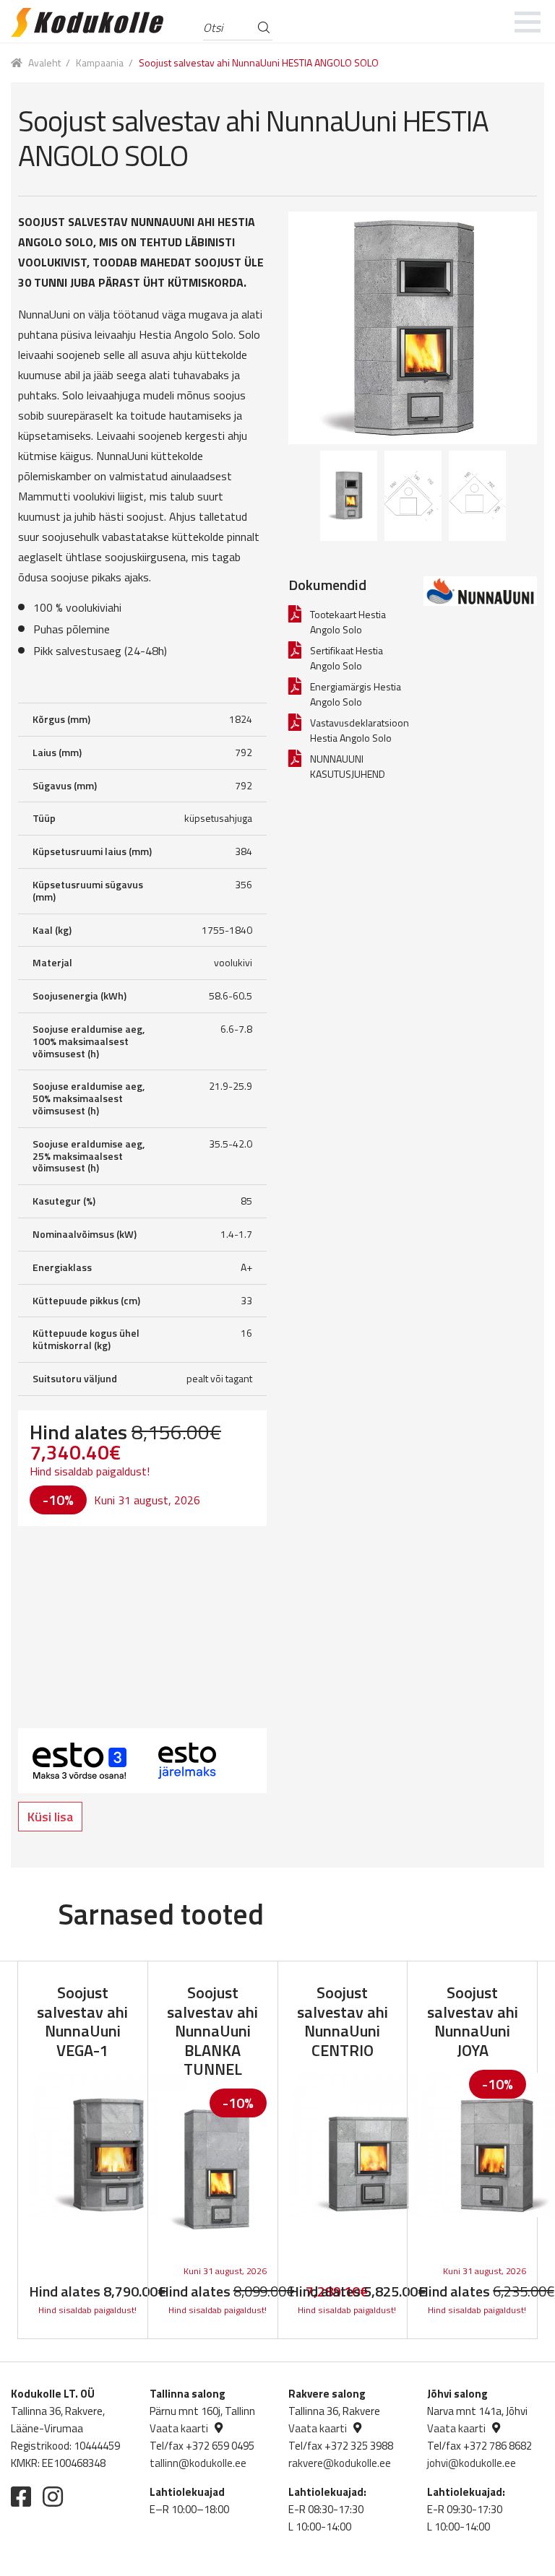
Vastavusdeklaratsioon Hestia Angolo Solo (360, 730)
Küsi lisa (50, 1817)
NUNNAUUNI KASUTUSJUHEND (348, 766)
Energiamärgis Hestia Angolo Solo (356, 694)
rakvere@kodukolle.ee (340, 2463)
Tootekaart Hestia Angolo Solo (348, 622)
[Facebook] (21, 2497)
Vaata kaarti (179, 2428)
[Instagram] (53, 2497)
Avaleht (44, 62)
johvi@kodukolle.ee (472, 2463)
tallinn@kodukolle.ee (198, 2463)
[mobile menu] (528, 22)
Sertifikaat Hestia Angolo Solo (347, 658)
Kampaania (100, 62)
